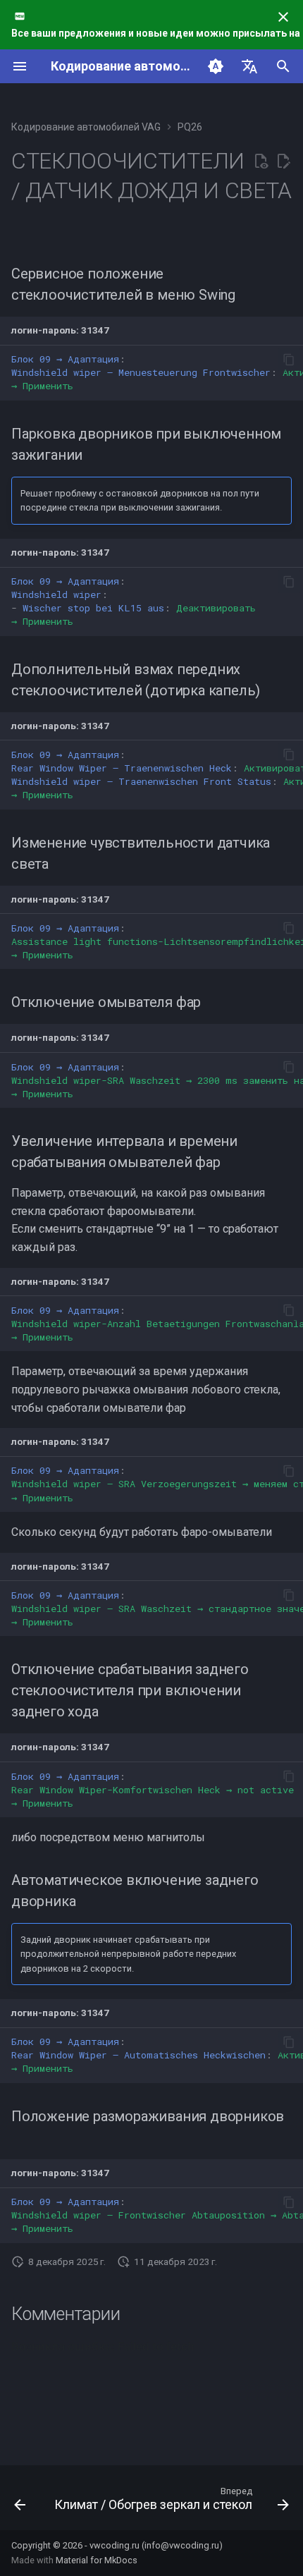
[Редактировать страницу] (283, 161)
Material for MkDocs (97, 2560)
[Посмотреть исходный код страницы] (261, 161)
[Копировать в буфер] (289, 360)
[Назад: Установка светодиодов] (20, 2502)
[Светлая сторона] (216, 66)
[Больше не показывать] (283, 17)
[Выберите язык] (249, 66)
